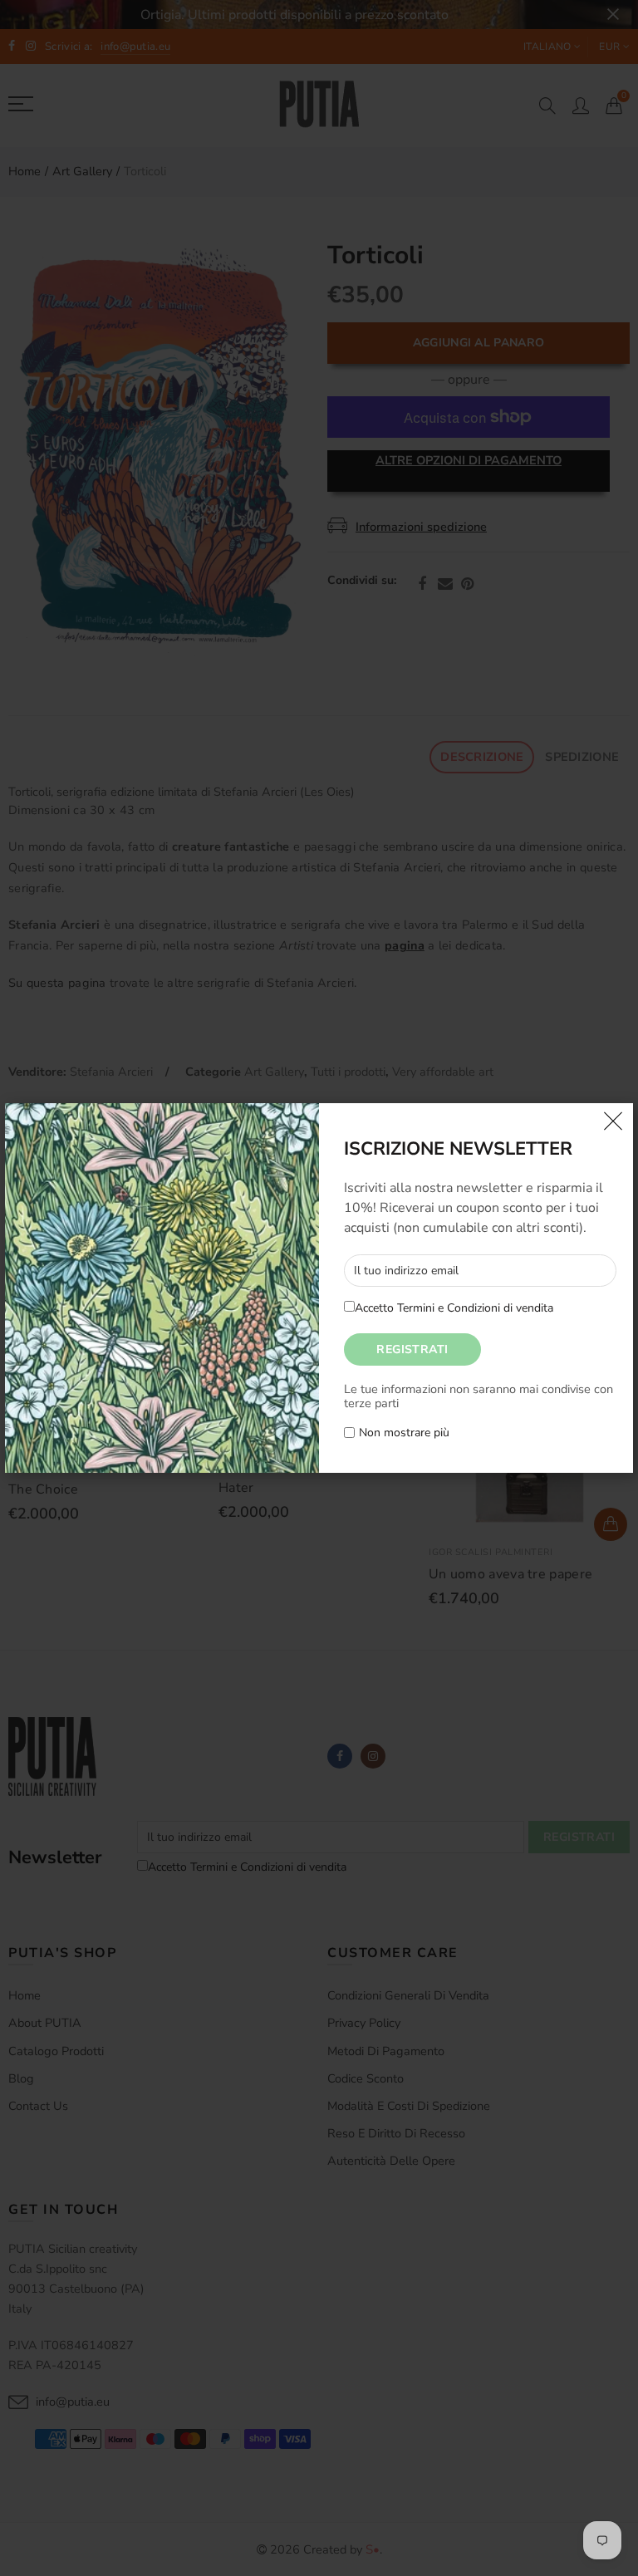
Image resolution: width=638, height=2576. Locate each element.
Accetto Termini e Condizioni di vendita (454, 1308)
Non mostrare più (404, 1433)
